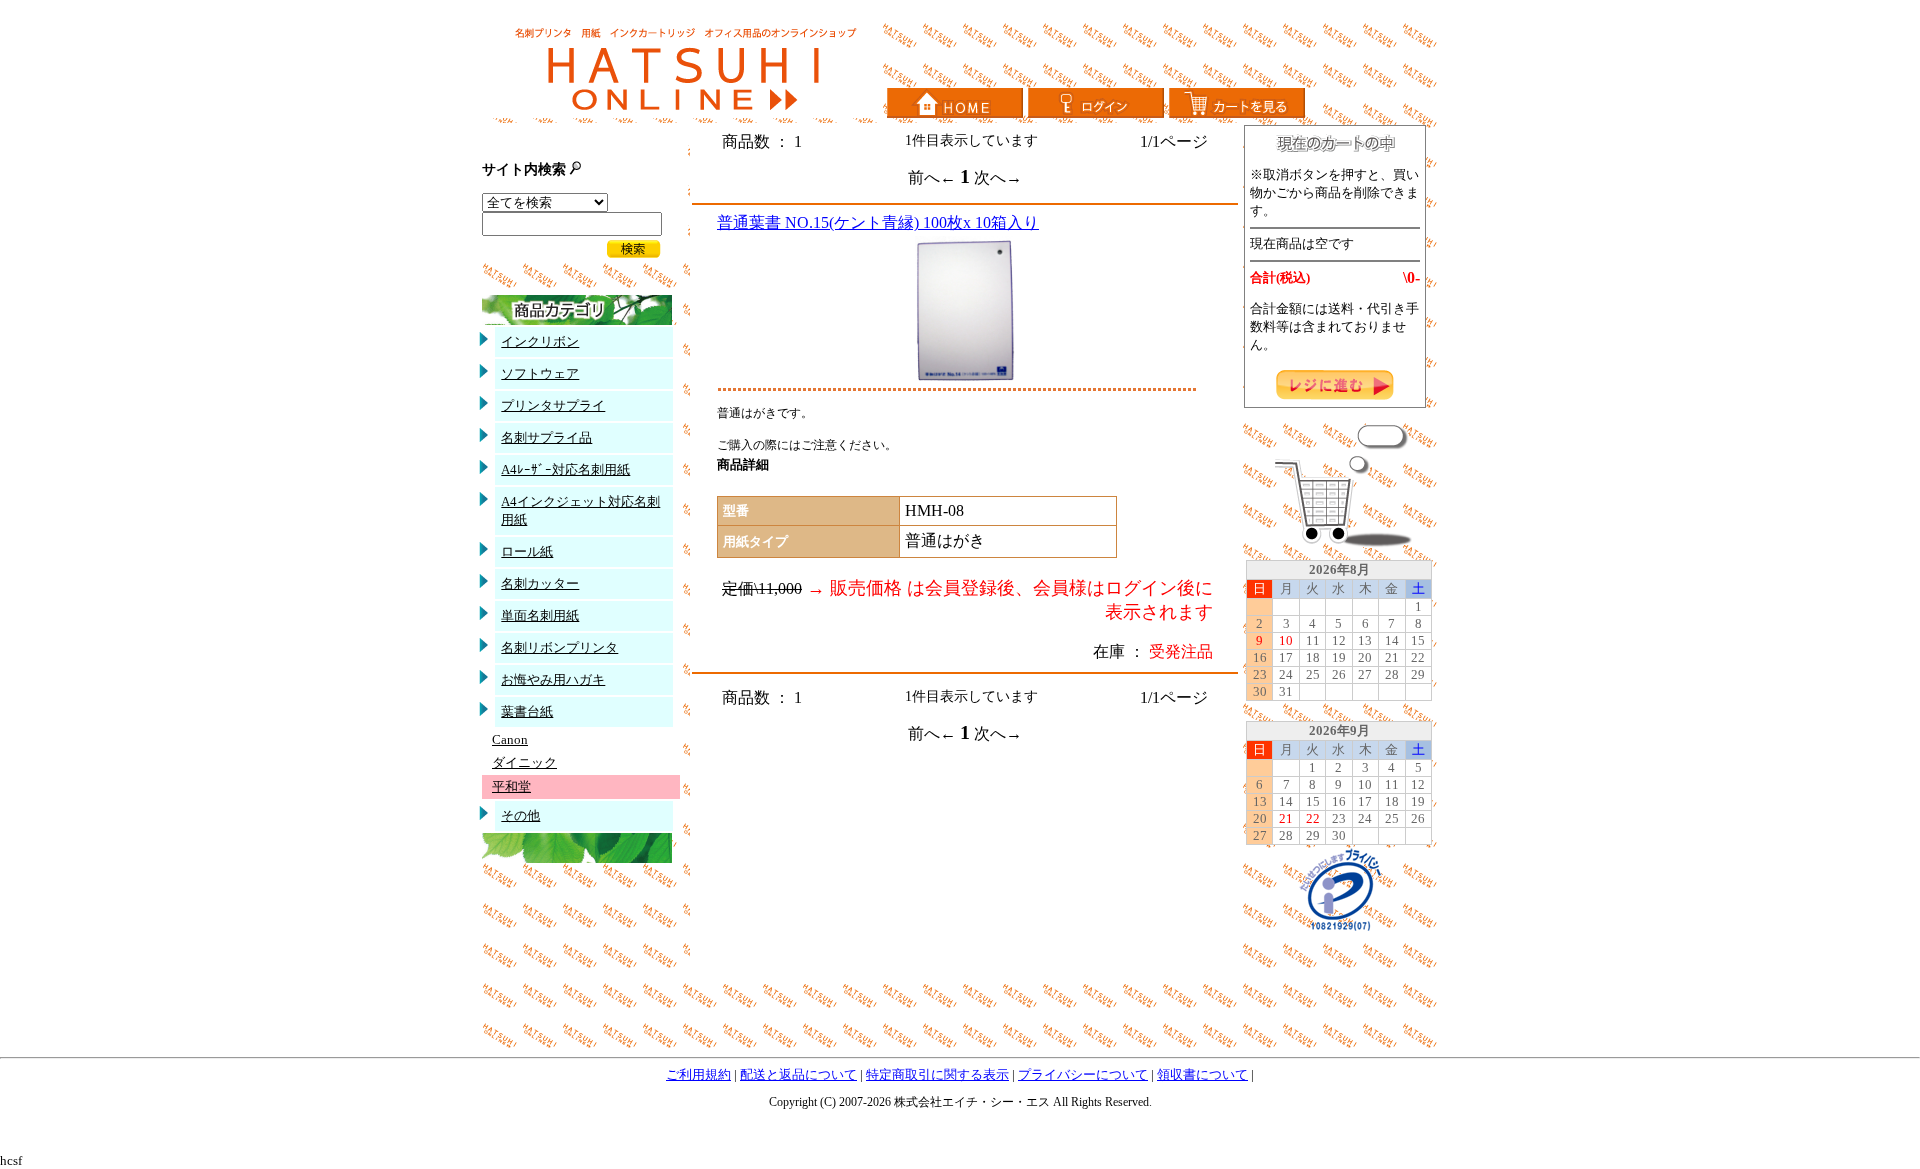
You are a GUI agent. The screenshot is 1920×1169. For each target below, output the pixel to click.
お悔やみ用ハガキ (553, 679)
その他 (520, 815)
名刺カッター (540, 583)
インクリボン (540, 341)
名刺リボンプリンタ (559, 647)
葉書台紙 (527, 711)
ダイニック (524, 762)
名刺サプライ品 (546, 437)
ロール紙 (527, 551)
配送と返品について (798, 1074)
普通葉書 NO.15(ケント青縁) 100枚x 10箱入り (878, 222)
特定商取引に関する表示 (937, 1074)
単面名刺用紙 (540, 615)
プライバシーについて (1083, 1074)
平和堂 (511, 786)
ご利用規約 (698, 1074)
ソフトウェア (540, 373)
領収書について (1202, 1074)
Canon (510, 739)
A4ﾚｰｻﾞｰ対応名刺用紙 (565, 469)
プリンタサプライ (553, 405)
